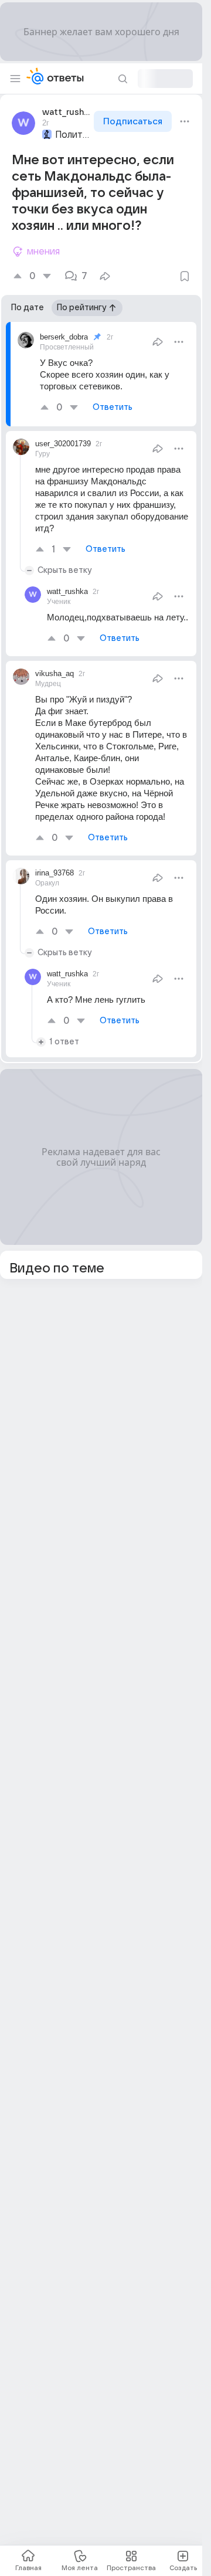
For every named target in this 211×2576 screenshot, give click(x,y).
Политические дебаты (73, 135)
